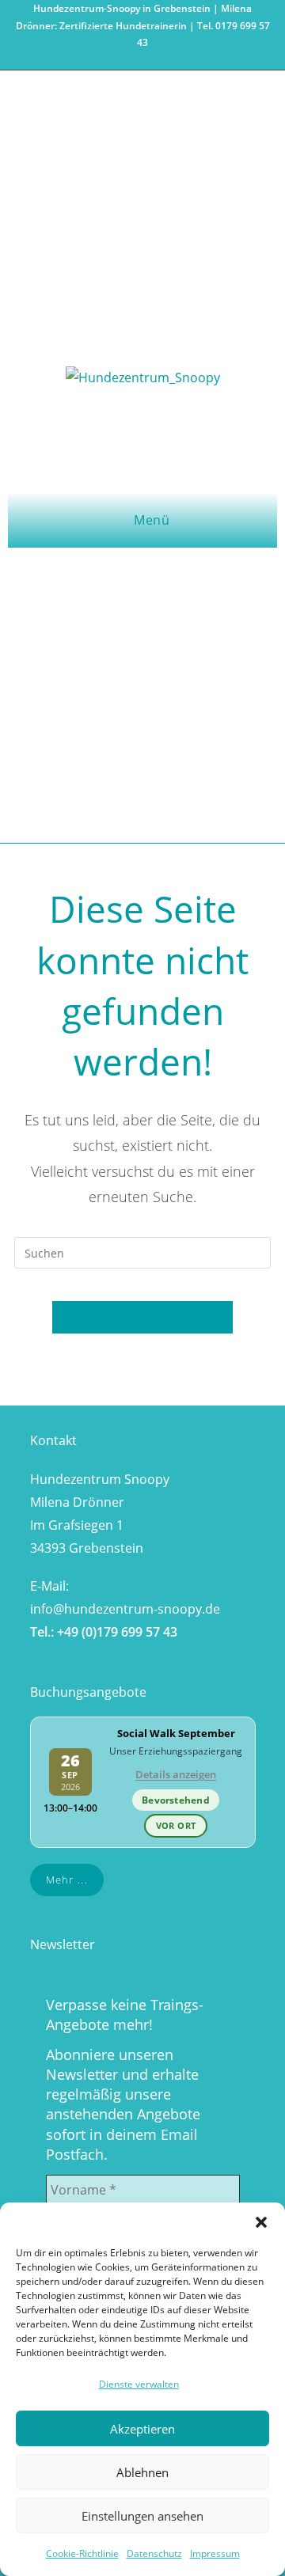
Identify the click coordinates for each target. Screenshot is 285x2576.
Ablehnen (142, 2472)
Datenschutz (154, 2553)
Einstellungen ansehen (142, 2516)
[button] (261, 2222)
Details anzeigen (176, 1774)
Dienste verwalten (139, 2384)
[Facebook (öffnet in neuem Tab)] (126, 59)
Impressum (215, 2553)
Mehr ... (67, 1880)
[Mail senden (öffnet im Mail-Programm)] (161, 59)
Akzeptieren (142, 2429)
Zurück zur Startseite (142, 1317)
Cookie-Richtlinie (82, 2553)
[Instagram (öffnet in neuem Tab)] (145, 59)
